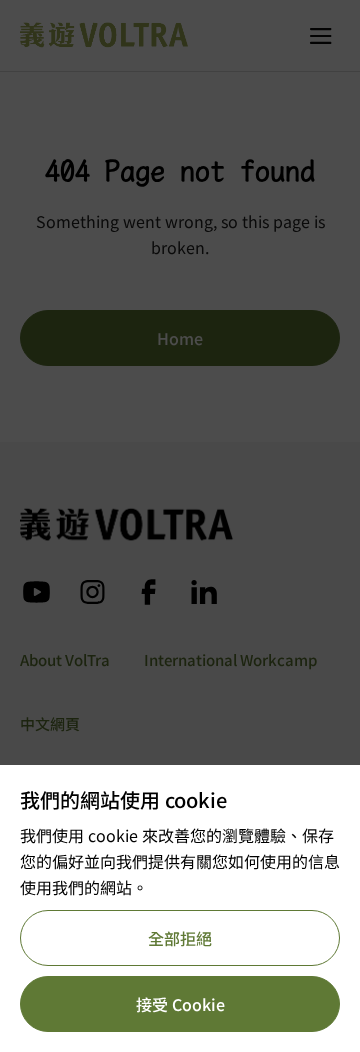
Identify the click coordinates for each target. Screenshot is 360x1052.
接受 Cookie (180, 1004)
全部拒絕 (180, 938)
